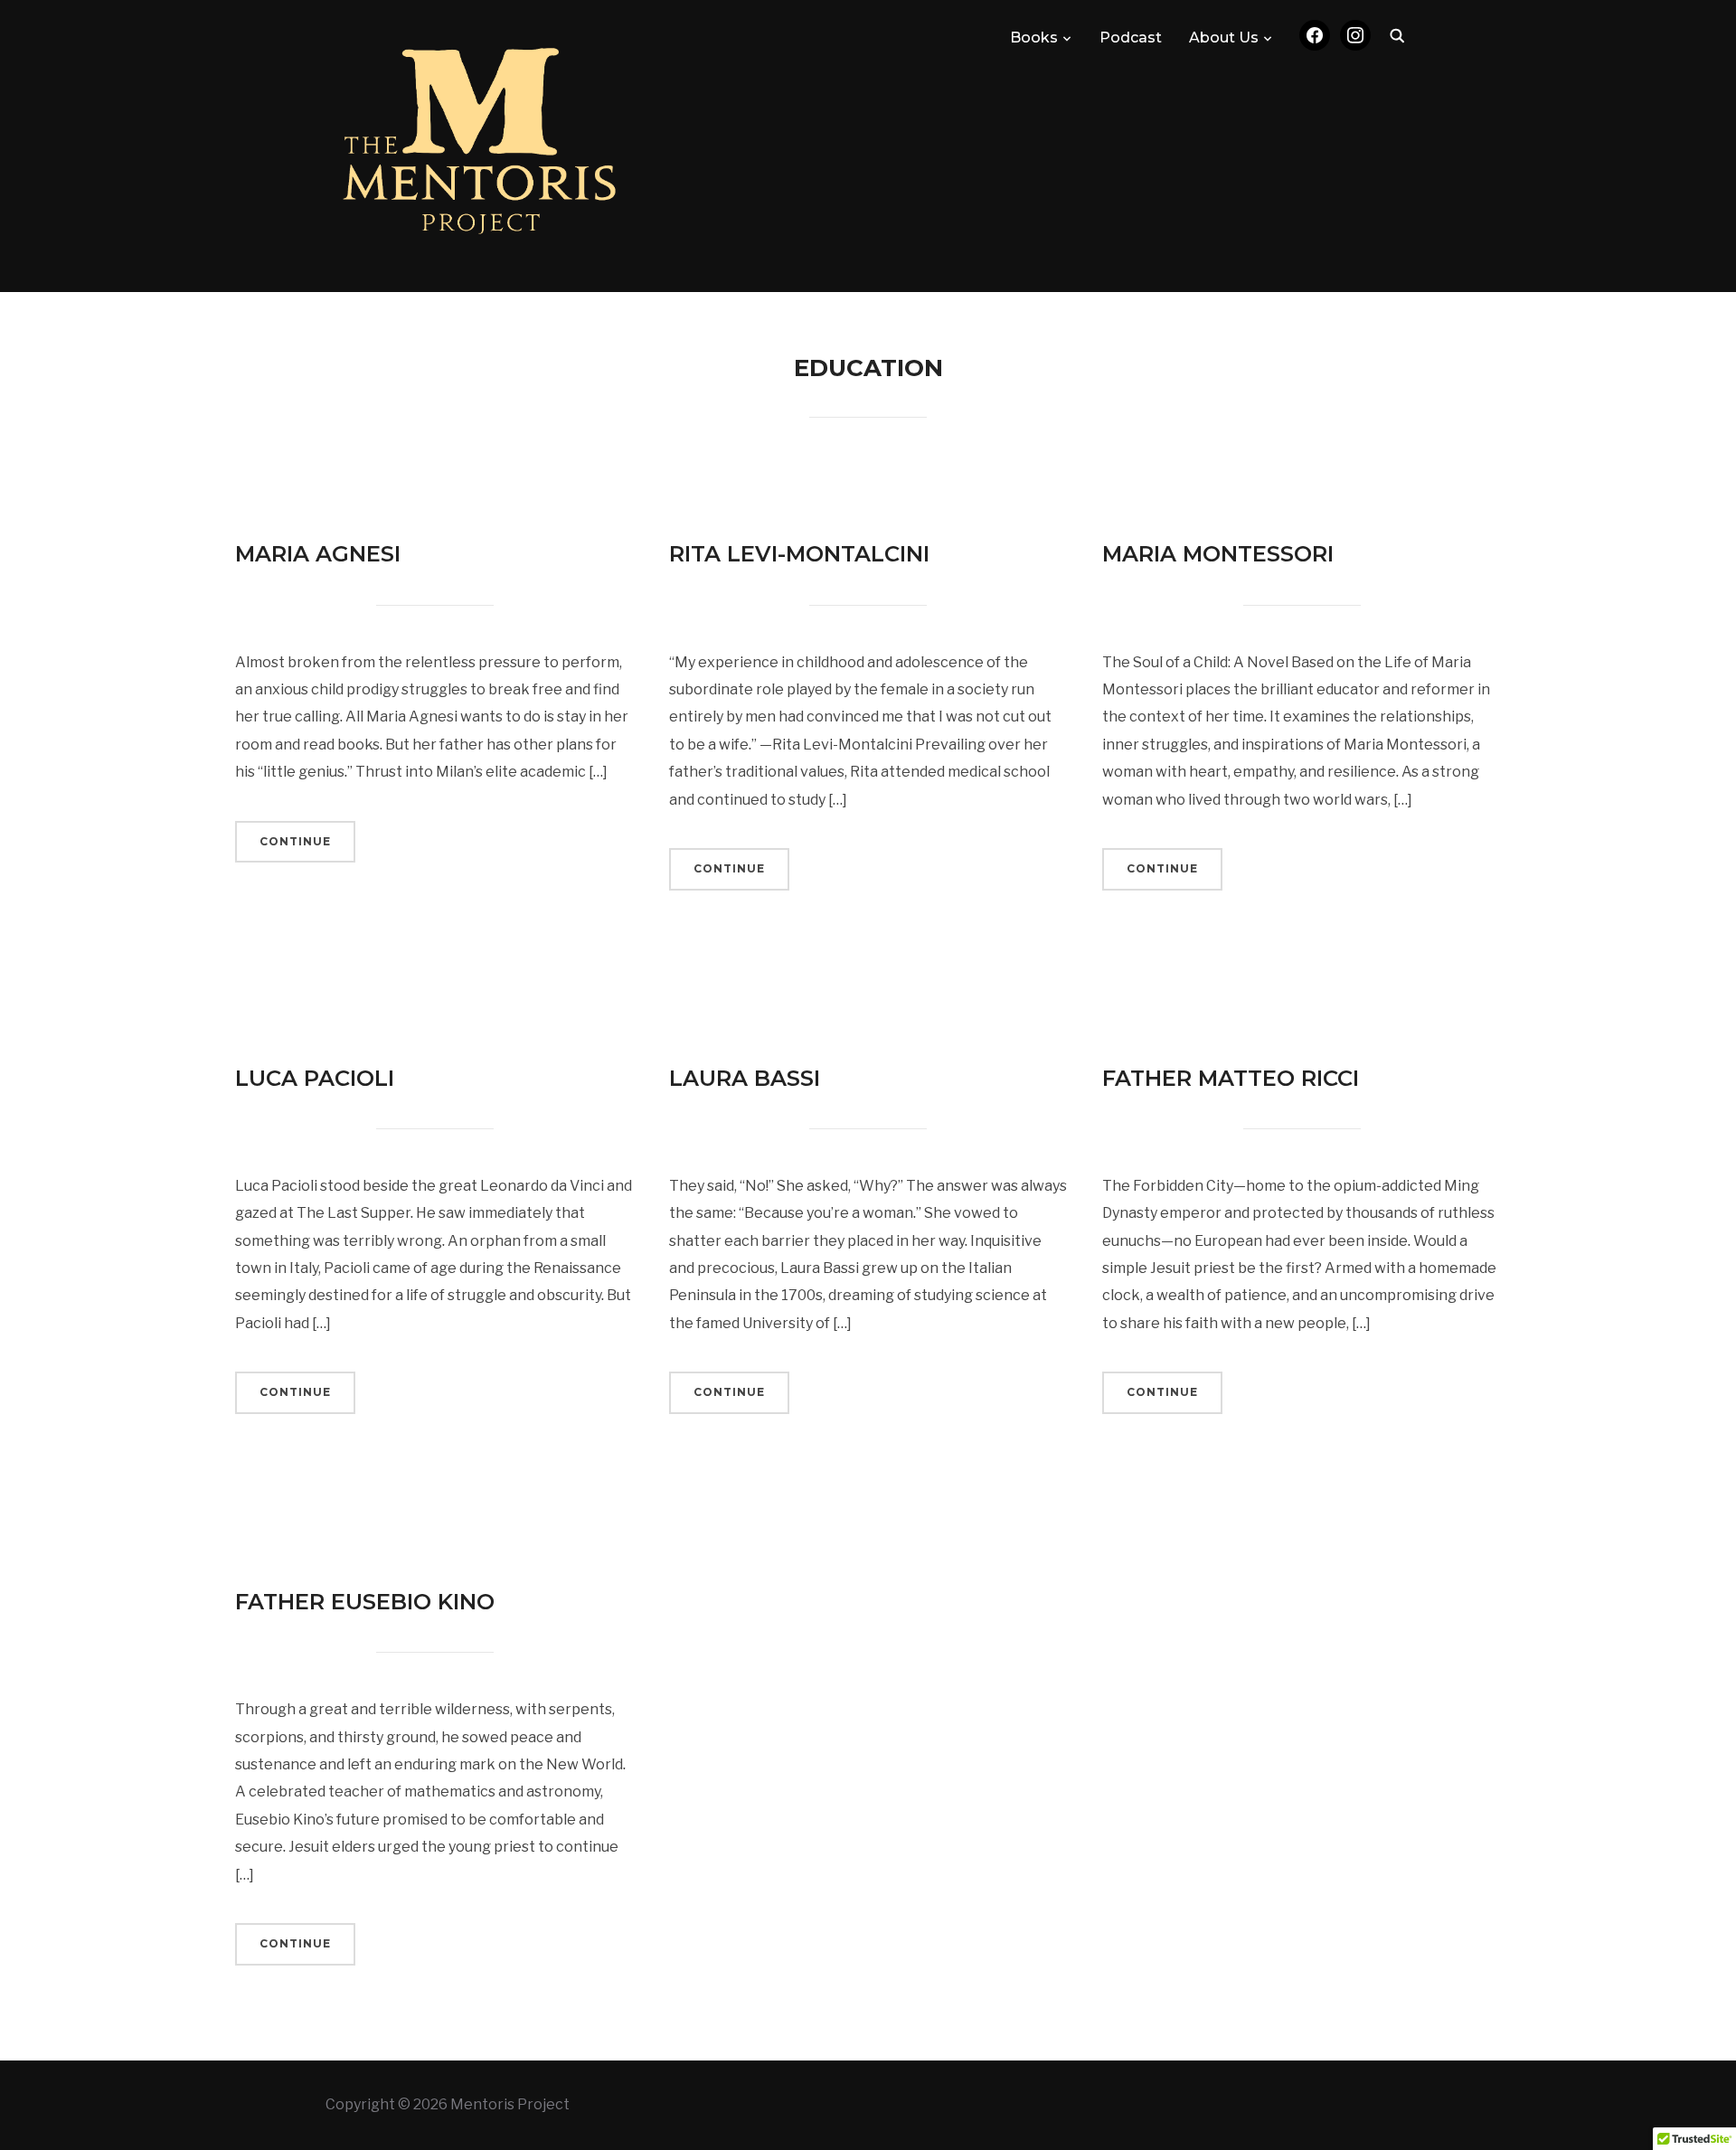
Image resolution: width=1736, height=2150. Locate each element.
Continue (295, 841)
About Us (1224, 38)
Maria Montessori (1218, 554)
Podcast (1131, 38)
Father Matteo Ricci (1231, 1078)
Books (1034, 38)
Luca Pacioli (315, 1078)
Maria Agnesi (318, 554)
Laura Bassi (745, 1078)
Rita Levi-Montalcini (799, 554)
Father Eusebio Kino (365, 1602)
